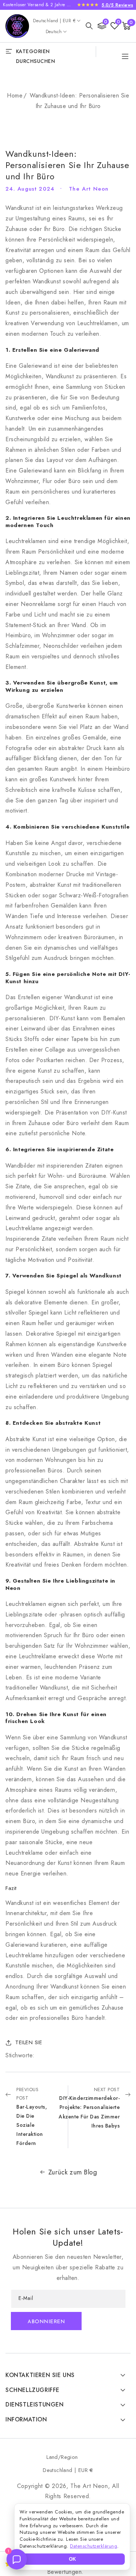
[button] (89, 26)
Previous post (32, 2117)
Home (15, 95)
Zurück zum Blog (73, 2172)
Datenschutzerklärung (94, 2546)
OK (72, 2559)
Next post (89, 2108)
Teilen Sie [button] (29, 2042)
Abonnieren (46, 2322)
